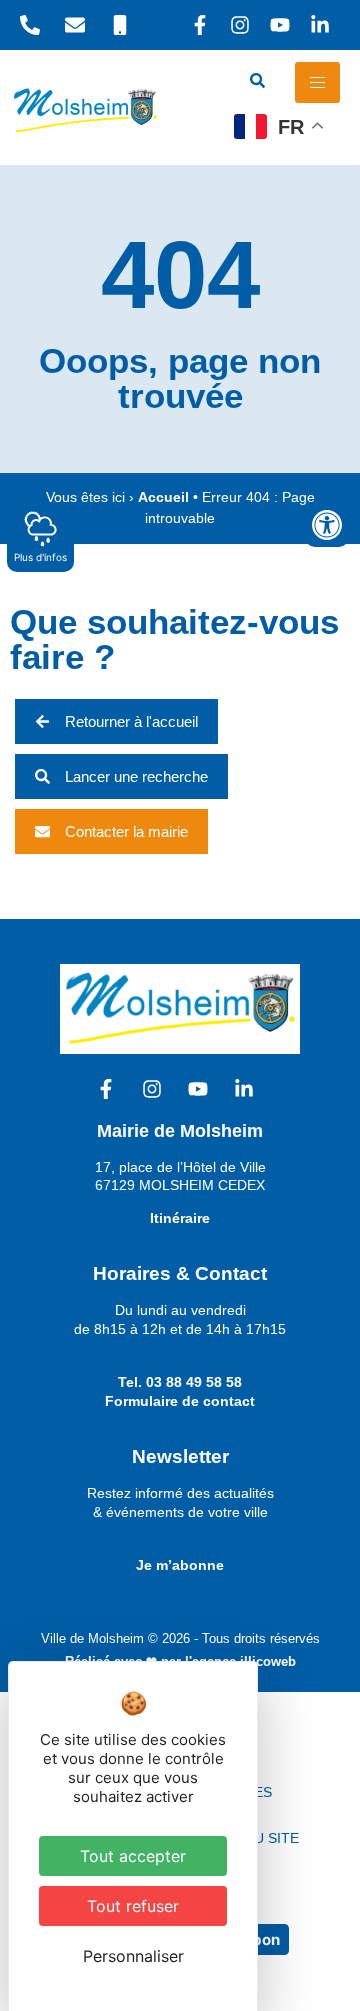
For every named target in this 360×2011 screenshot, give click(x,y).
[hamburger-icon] (317, 82)
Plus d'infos (40, 557)
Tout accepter (133, 1856)
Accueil (163, 497)
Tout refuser (133, 1906)
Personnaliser (133, 1956)
